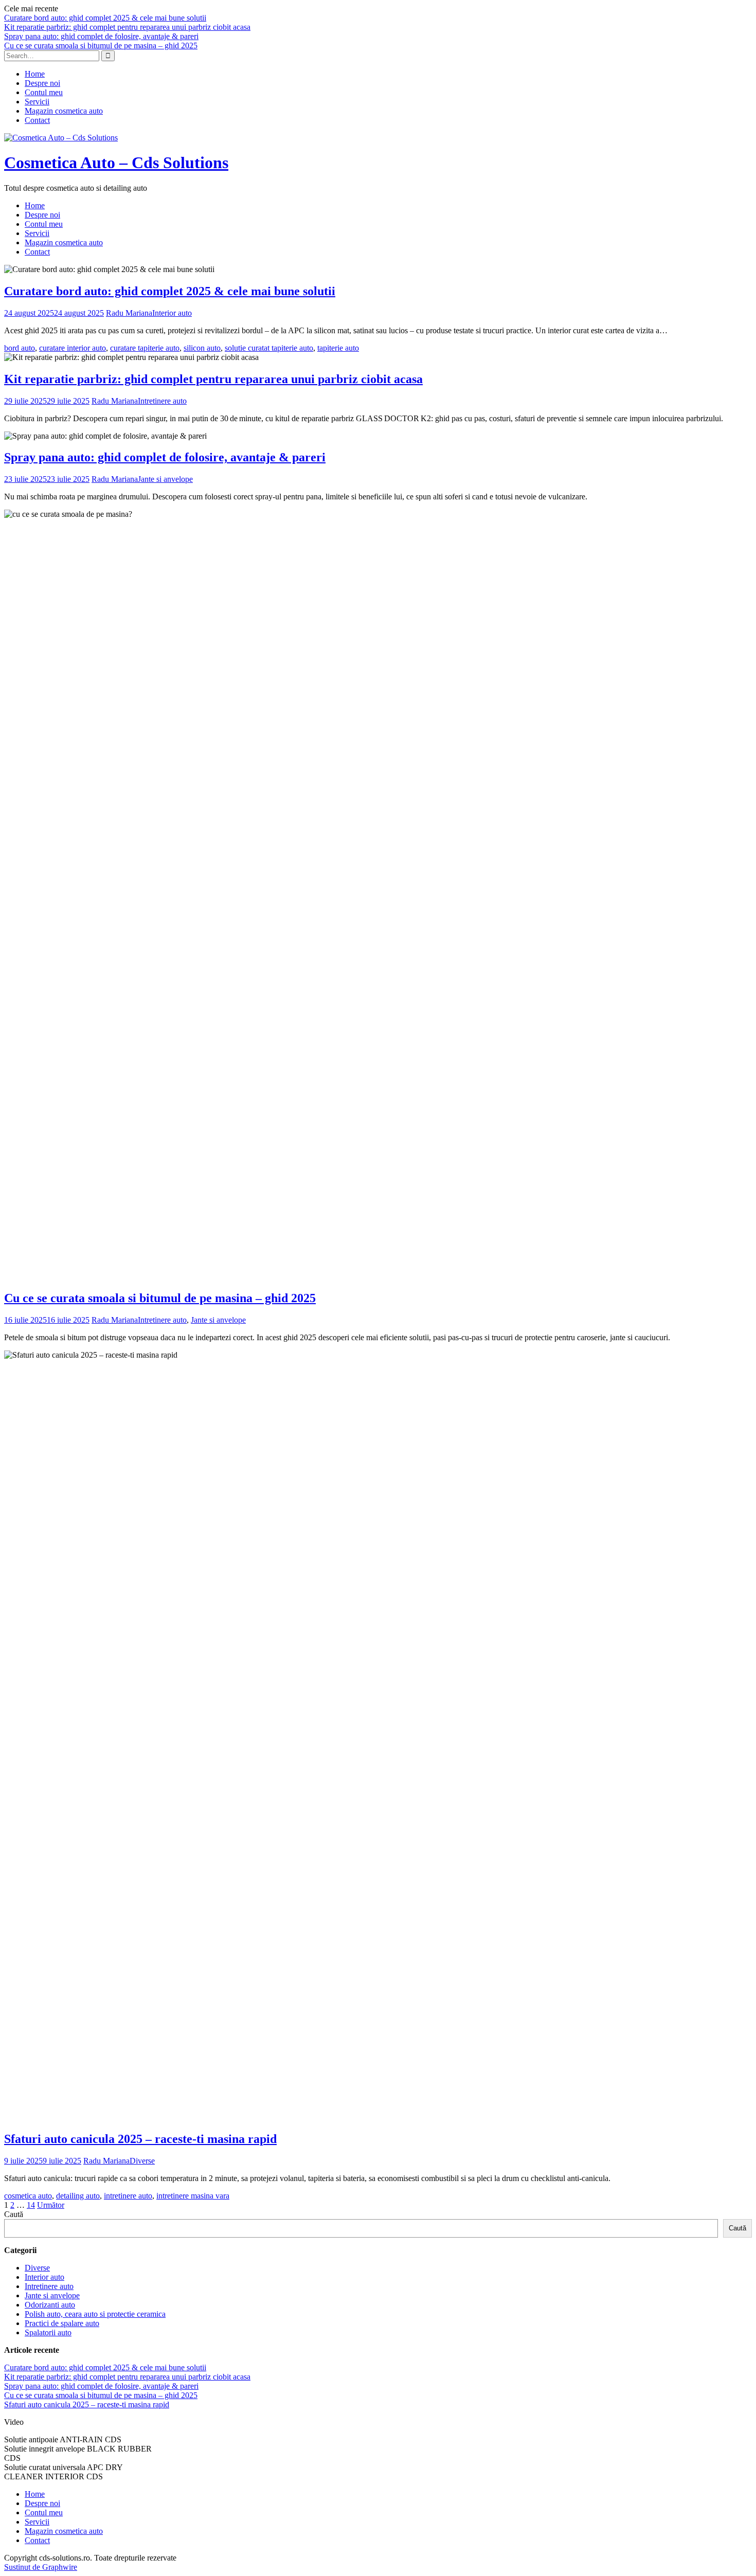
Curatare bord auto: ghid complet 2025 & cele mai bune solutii (105, 18)
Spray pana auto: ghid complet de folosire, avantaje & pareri (101, 36)
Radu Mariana (129, 313)
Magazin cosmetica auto (64, 111)
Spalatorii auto (48, 2332)
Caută (14, 2214)
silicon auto (202, 348)
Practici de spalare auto (62, 2323)
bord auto (20, 348)
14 (31, 2205)
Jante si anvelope (165, 479)
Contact (37, 120)
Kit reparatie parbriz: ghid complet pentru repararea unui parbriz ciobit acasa (127, 27)
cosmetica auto (28, 2196)
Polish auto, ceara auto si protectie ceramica (95, 2314)
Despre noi (42, 83)
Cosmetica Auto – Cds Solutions (116, 163)
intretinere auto (128, 2196)
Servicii (37, 102)
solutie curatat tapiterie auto (269, 348)
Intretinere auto (162, 401)
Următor (51, 2205)
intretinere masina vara (193, 2196)
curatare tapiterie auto (145, 348)
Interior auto (172, 313)
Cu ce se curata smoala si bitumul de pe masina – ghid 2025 (101, 46)
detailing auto (78, 2196)
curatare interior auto (73, 348)
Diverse (142, 2161)
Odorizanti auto (50, 2305)
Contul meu (44, 92)
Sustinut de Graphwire (41, 2567)
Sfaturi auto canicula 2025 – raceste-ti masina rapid (140, 2139)
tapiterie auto (338, 348)
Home (35, 74)
